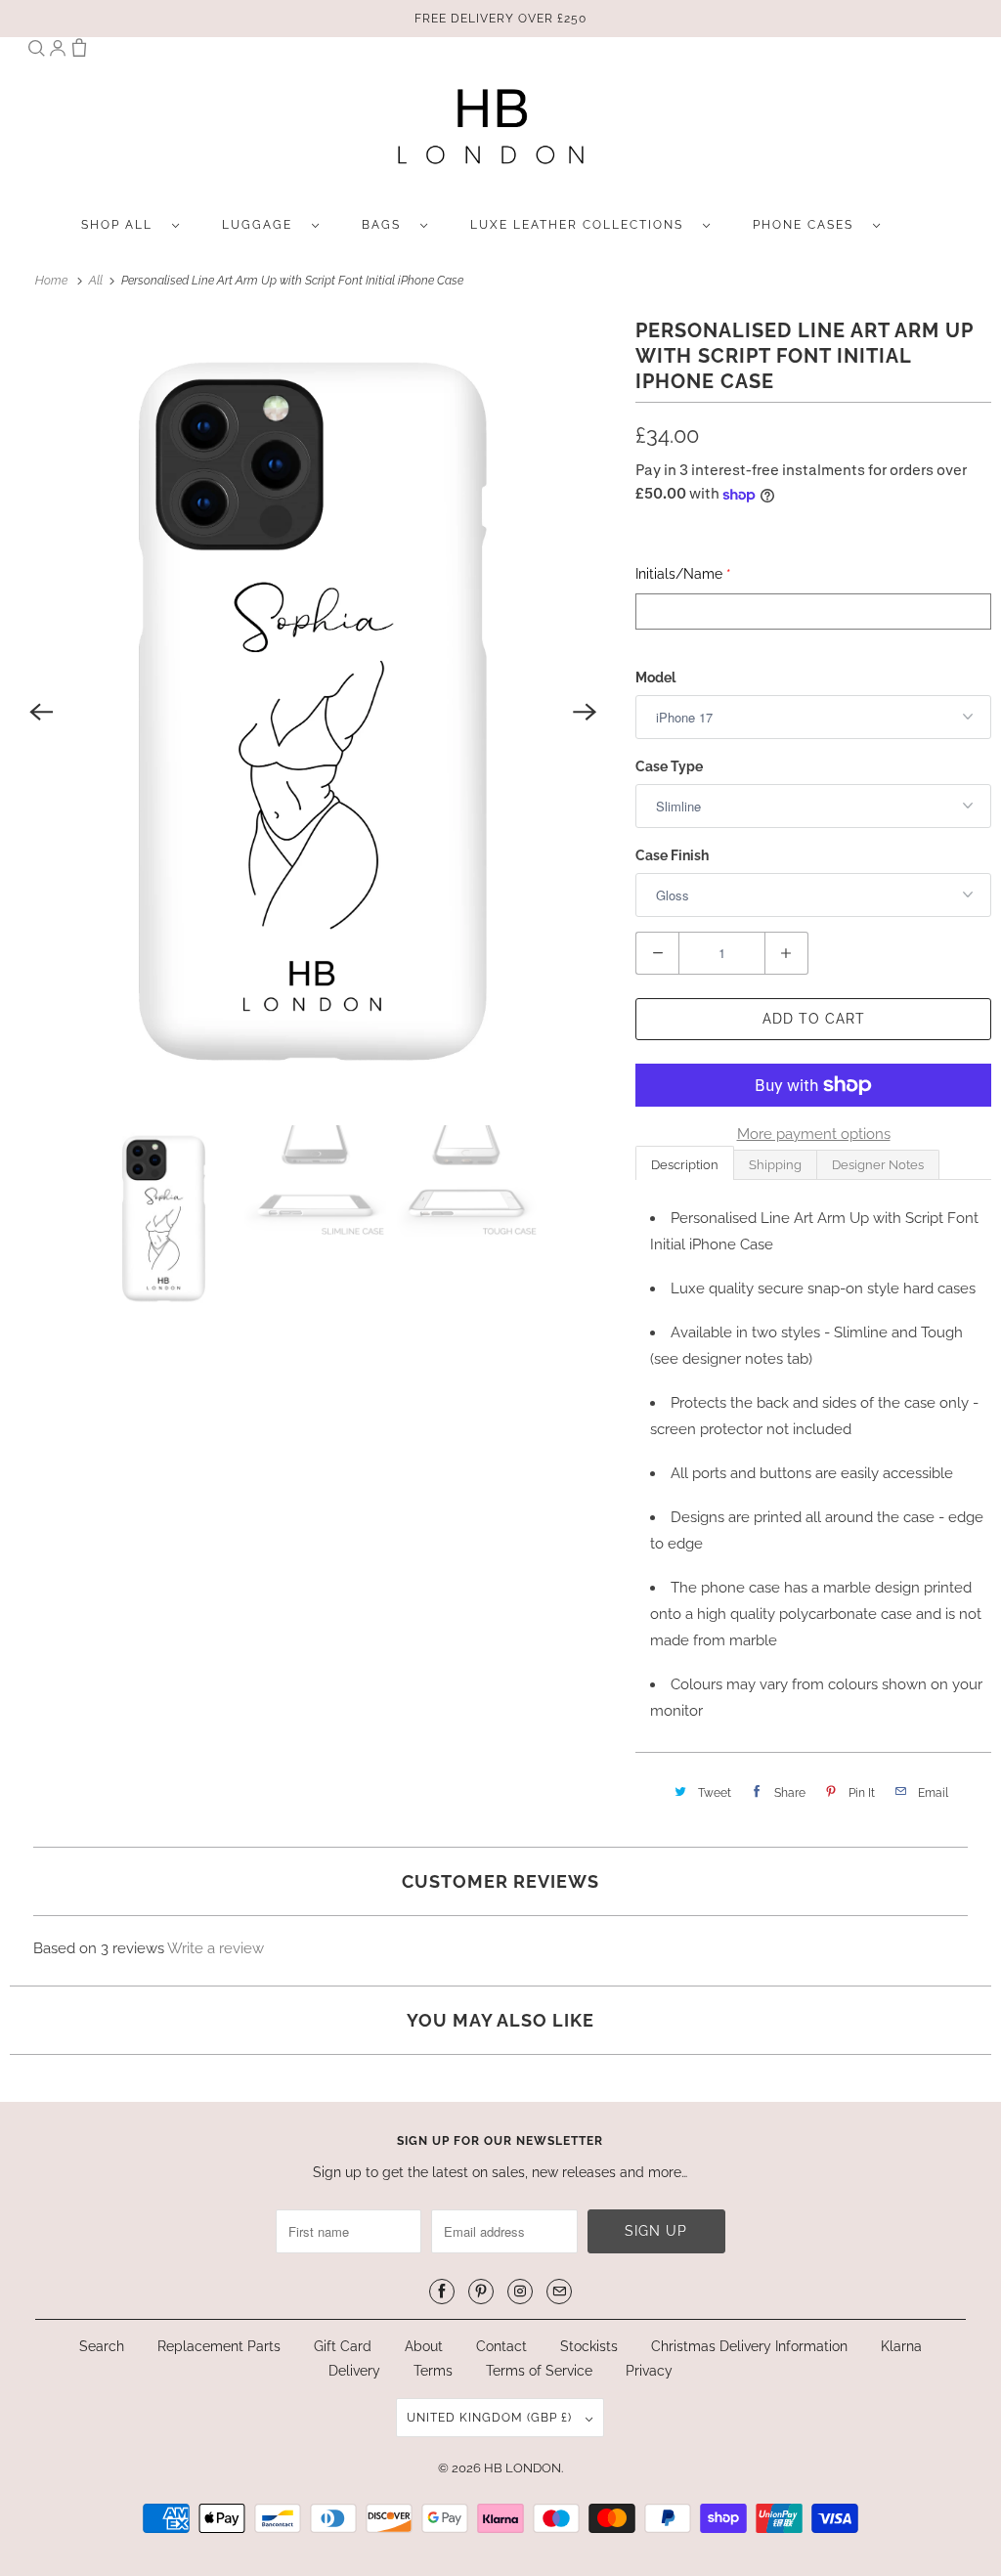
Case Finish (672, 855)
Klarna (901, 2346)
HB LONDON (522, 2468)
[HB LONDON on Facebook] (442, 2292)
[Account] (58, 52)
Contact (501, 2346)
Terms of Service (539, 2371)
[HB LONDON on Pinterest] (481, 2292)
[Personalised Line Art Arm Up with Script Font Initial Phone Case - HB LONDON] (313, 712)
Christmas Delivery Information (749, 2346)
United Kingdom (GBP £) (491, 2418)
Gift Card (343, 2346)
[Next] (585, 712)
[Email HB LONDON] (559, 2292)
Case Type (669, 766)
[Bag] (79, 52)
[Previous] (41, 712)
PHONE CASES (808, 225)
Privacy (649, 2371)
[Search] (36, 52)
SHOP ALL (122, 225)
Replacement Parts (219, 2346)
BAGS (386, 225)
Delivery (354, 2371)
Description (685, 1165)
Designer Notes (878, 1165)
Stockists (589, 2346)
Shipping (775, 1165)
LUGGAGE (262, 225)
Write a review (216, 1948)
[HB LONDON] (491, 132)
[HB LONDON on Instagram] (520, 2292)
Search (102, 2346)
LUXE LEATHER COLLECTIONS (582, 225)
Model (655, 677)
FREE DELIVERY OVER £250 (500, 19)
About (426, 2346)
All (97, 281)
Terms (433, 2371)
